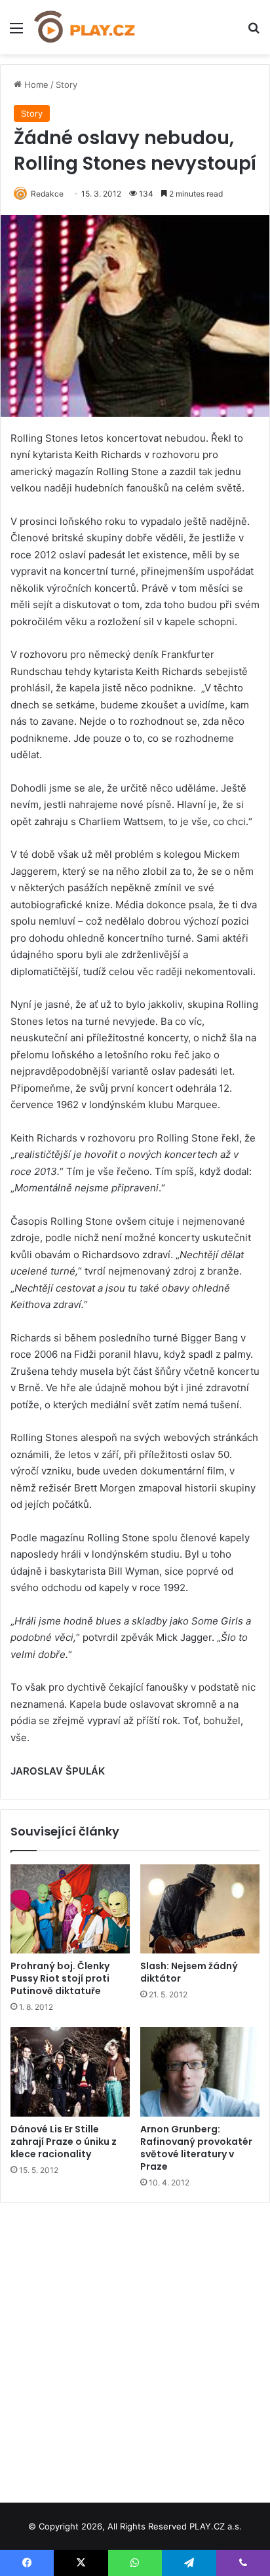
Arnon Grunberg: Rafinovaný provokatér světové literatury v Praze (196, 2148)
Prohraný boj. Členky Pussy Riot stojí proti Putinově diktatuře (60, 1978)
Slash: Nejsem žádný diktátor (189, 1972)
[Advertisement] (135, 2348)
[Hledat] (254, 32)
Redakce (47, 194)
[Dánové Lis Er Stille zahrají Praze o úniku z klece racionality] (70, 2072)
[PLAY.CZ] (85, 27)
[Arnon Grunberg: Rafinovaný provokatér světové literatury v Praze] (200, 2072)
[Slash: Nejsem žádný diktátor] (200, 1909)
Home (35, 85)
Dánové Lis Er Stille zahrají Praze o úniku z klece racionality (64, 2142)
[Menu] (16, 32)
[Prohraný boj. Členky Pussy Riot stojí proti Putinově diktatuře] (70, 1909)
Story (67, 85)
